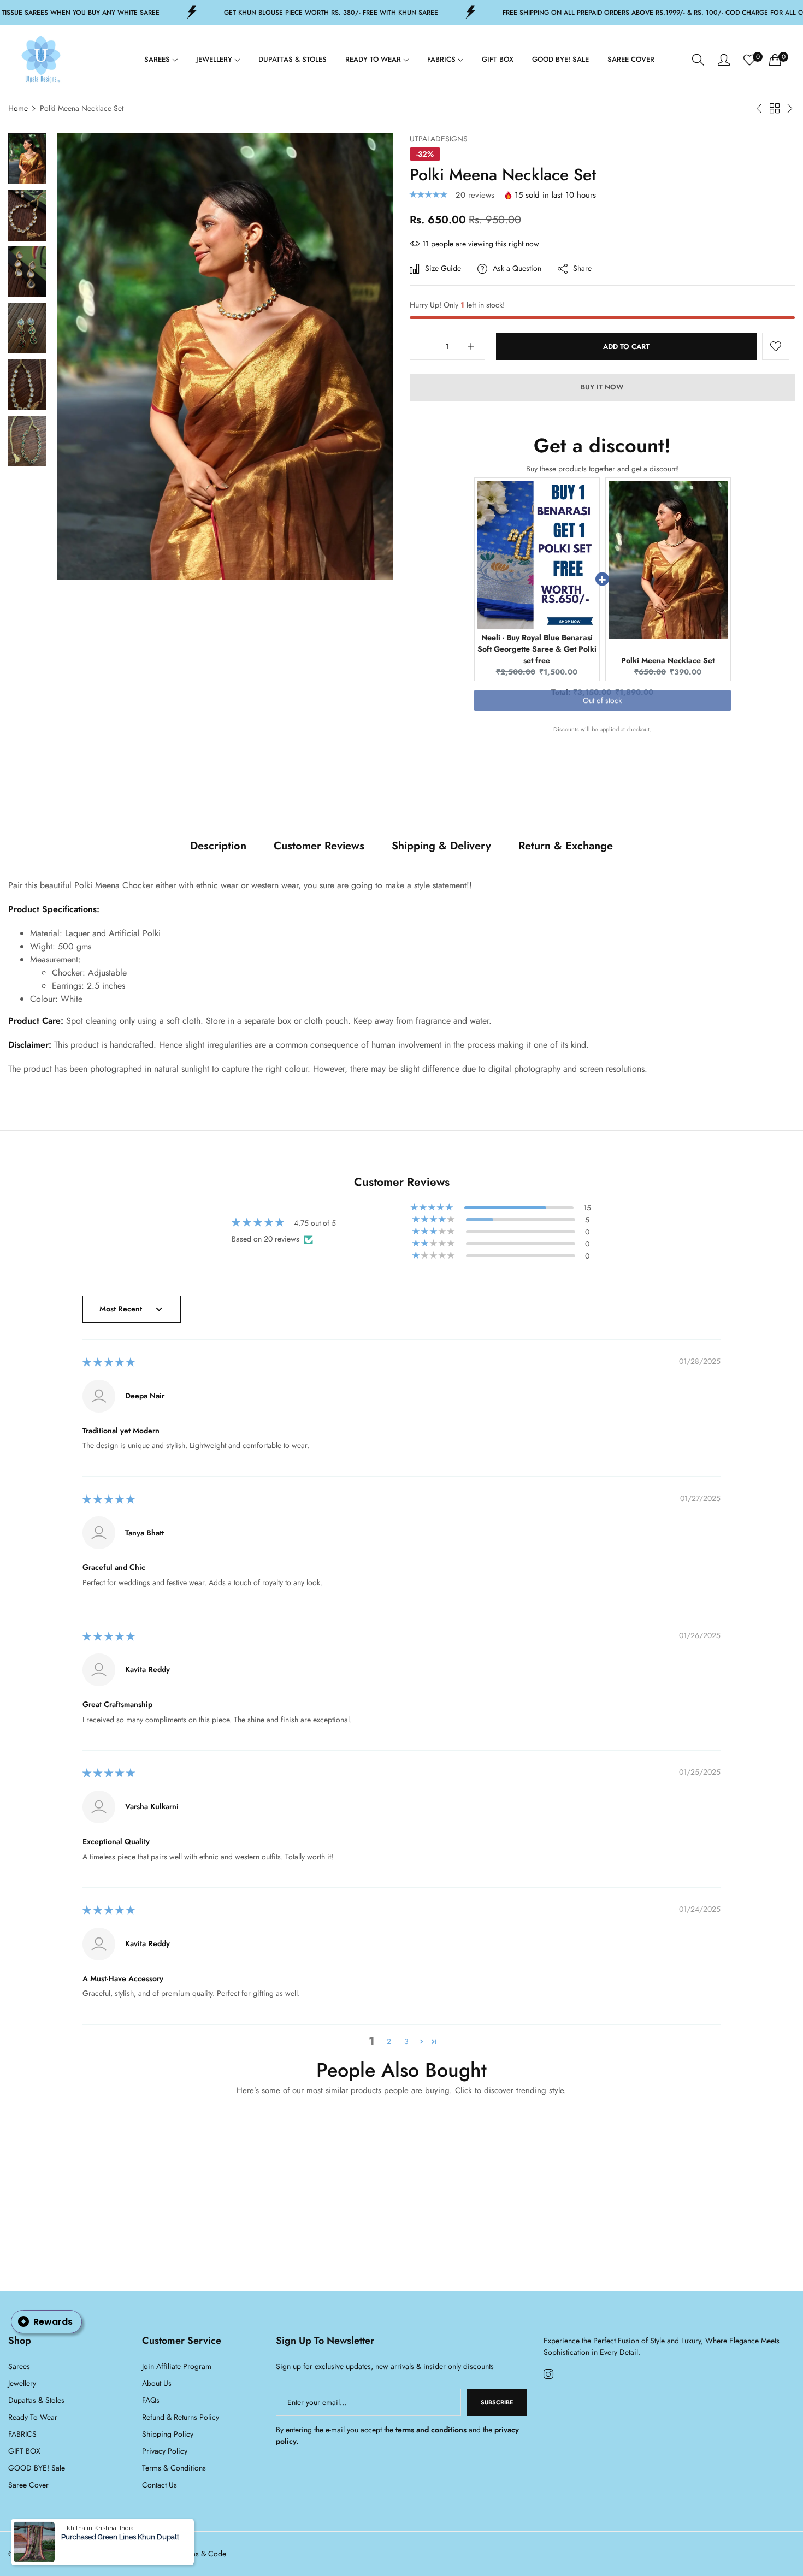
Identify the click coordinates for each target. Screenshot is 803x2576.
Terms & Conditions (174, 2468)
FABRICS (22, 2434)
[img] (109, 1363)
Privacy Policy (165, 2451)
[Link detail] (548, 2374)
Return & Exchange (566, 846)
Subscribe (497, 2402)
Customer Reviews (319, 846)
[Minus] (424, 347)
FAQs (151, 2400)
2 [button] (389, 2041)
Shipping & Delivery (441, 846)
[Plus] (471, 347)
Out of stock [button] (602, 709)
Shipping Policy (168, 2434)
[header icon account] (724, 60)
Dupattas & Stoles (36, 2400)
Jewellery (22, 2383)
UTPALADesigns (439, 139)
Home (18, 108)
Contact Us (160, 2485)
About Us (157, 2383)
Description (218, 846)
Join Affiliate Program (177, 2366)
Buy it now (602, 388)
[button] (430, 195)
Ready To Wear (33, 2417)
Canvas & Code (201, 2554)
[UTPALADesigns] (41, 60)
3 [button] (406, 2041)
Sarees (19, 2366)
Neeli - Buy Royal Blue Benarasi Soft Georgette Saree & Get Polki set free (537, 649)
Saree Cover (28, 2485)
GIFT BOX (24, 2451)
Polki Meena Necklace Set (668, 660)
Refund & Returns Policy (181, 2417)
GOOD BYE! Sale (37, 2468)
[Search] (698, 60)
